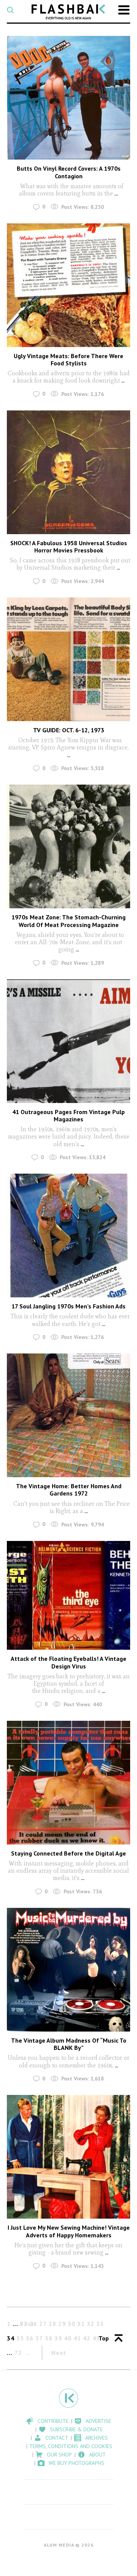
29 (62, 2324)
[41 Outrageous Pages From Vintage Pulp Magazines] (68, 1041)
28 (53, 2324)
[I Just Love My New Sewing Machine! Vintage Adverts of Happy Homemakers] (68, 2157)
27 (43, 2324)
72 (18, 2353)
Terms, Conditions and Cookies (71, 2446)
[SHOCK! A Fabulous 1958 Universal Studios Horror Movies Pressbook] (68, 472)
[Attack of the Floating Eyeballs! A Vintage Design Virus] (68, 1596)
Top (104, 2338)
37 (39, 2338)
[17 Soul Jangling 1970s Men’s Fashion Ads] (68, 1236)
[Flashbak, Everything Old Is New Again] (68, 12)
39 (58, 2338)
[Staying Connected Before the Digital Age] (68, 1783)
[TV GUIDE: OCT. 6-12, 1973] (68, 659)
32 (91, 2324)
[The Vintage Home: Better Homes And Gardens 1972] (68, 1415)
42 (87, 2338)
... (115, 193)
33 (100, 2324)
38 (49, 2338)
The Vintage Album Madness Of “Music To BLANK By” (69, 2044)
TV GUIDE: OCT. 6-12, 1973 (69, 730)
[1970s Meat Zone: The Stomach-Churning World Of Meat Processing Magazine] (68, 846)
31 (81, 2324)
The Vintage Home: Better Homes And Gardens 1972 (69, 1490)
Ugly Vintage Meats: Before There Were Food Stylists (68, 359)
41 (77, 2338)
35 (20, 2338)
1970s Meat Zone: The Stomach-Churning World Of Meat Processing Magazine (68, 921)
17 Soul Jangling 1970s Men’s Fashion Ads (68, 1306)
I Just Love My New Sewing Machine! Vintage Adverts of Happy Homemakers (69, 2231)
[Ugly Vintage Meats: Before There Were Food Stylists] (68, 285)
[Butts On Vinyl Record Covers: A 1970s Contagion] (68, 98)
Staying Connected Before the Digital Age (68, 1853)
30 (72, 2324)
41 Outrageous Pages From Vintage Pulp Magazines (68, 1115)
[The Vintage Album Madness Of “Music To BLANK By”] (68, 1970)
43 (96, 2338)
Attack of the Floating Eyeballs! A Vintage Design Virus (68, 1662)
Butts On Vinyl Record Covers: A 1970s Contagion (69, 172)
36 (30, 2338)
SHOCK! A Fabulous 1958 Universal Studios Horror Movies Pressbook (69, 547)
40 (68, 2338)
